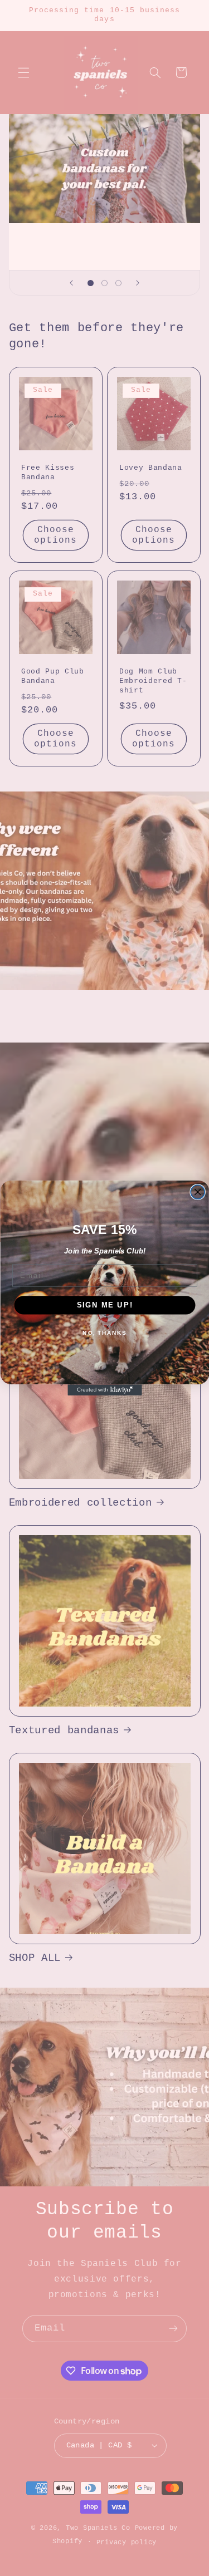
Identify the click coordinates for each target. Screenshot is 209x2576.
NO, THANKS (104, 1333)
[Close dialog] (198, 1192)
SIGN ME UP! (104, 1305)
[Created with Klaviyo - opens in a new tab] (104, 1390)
